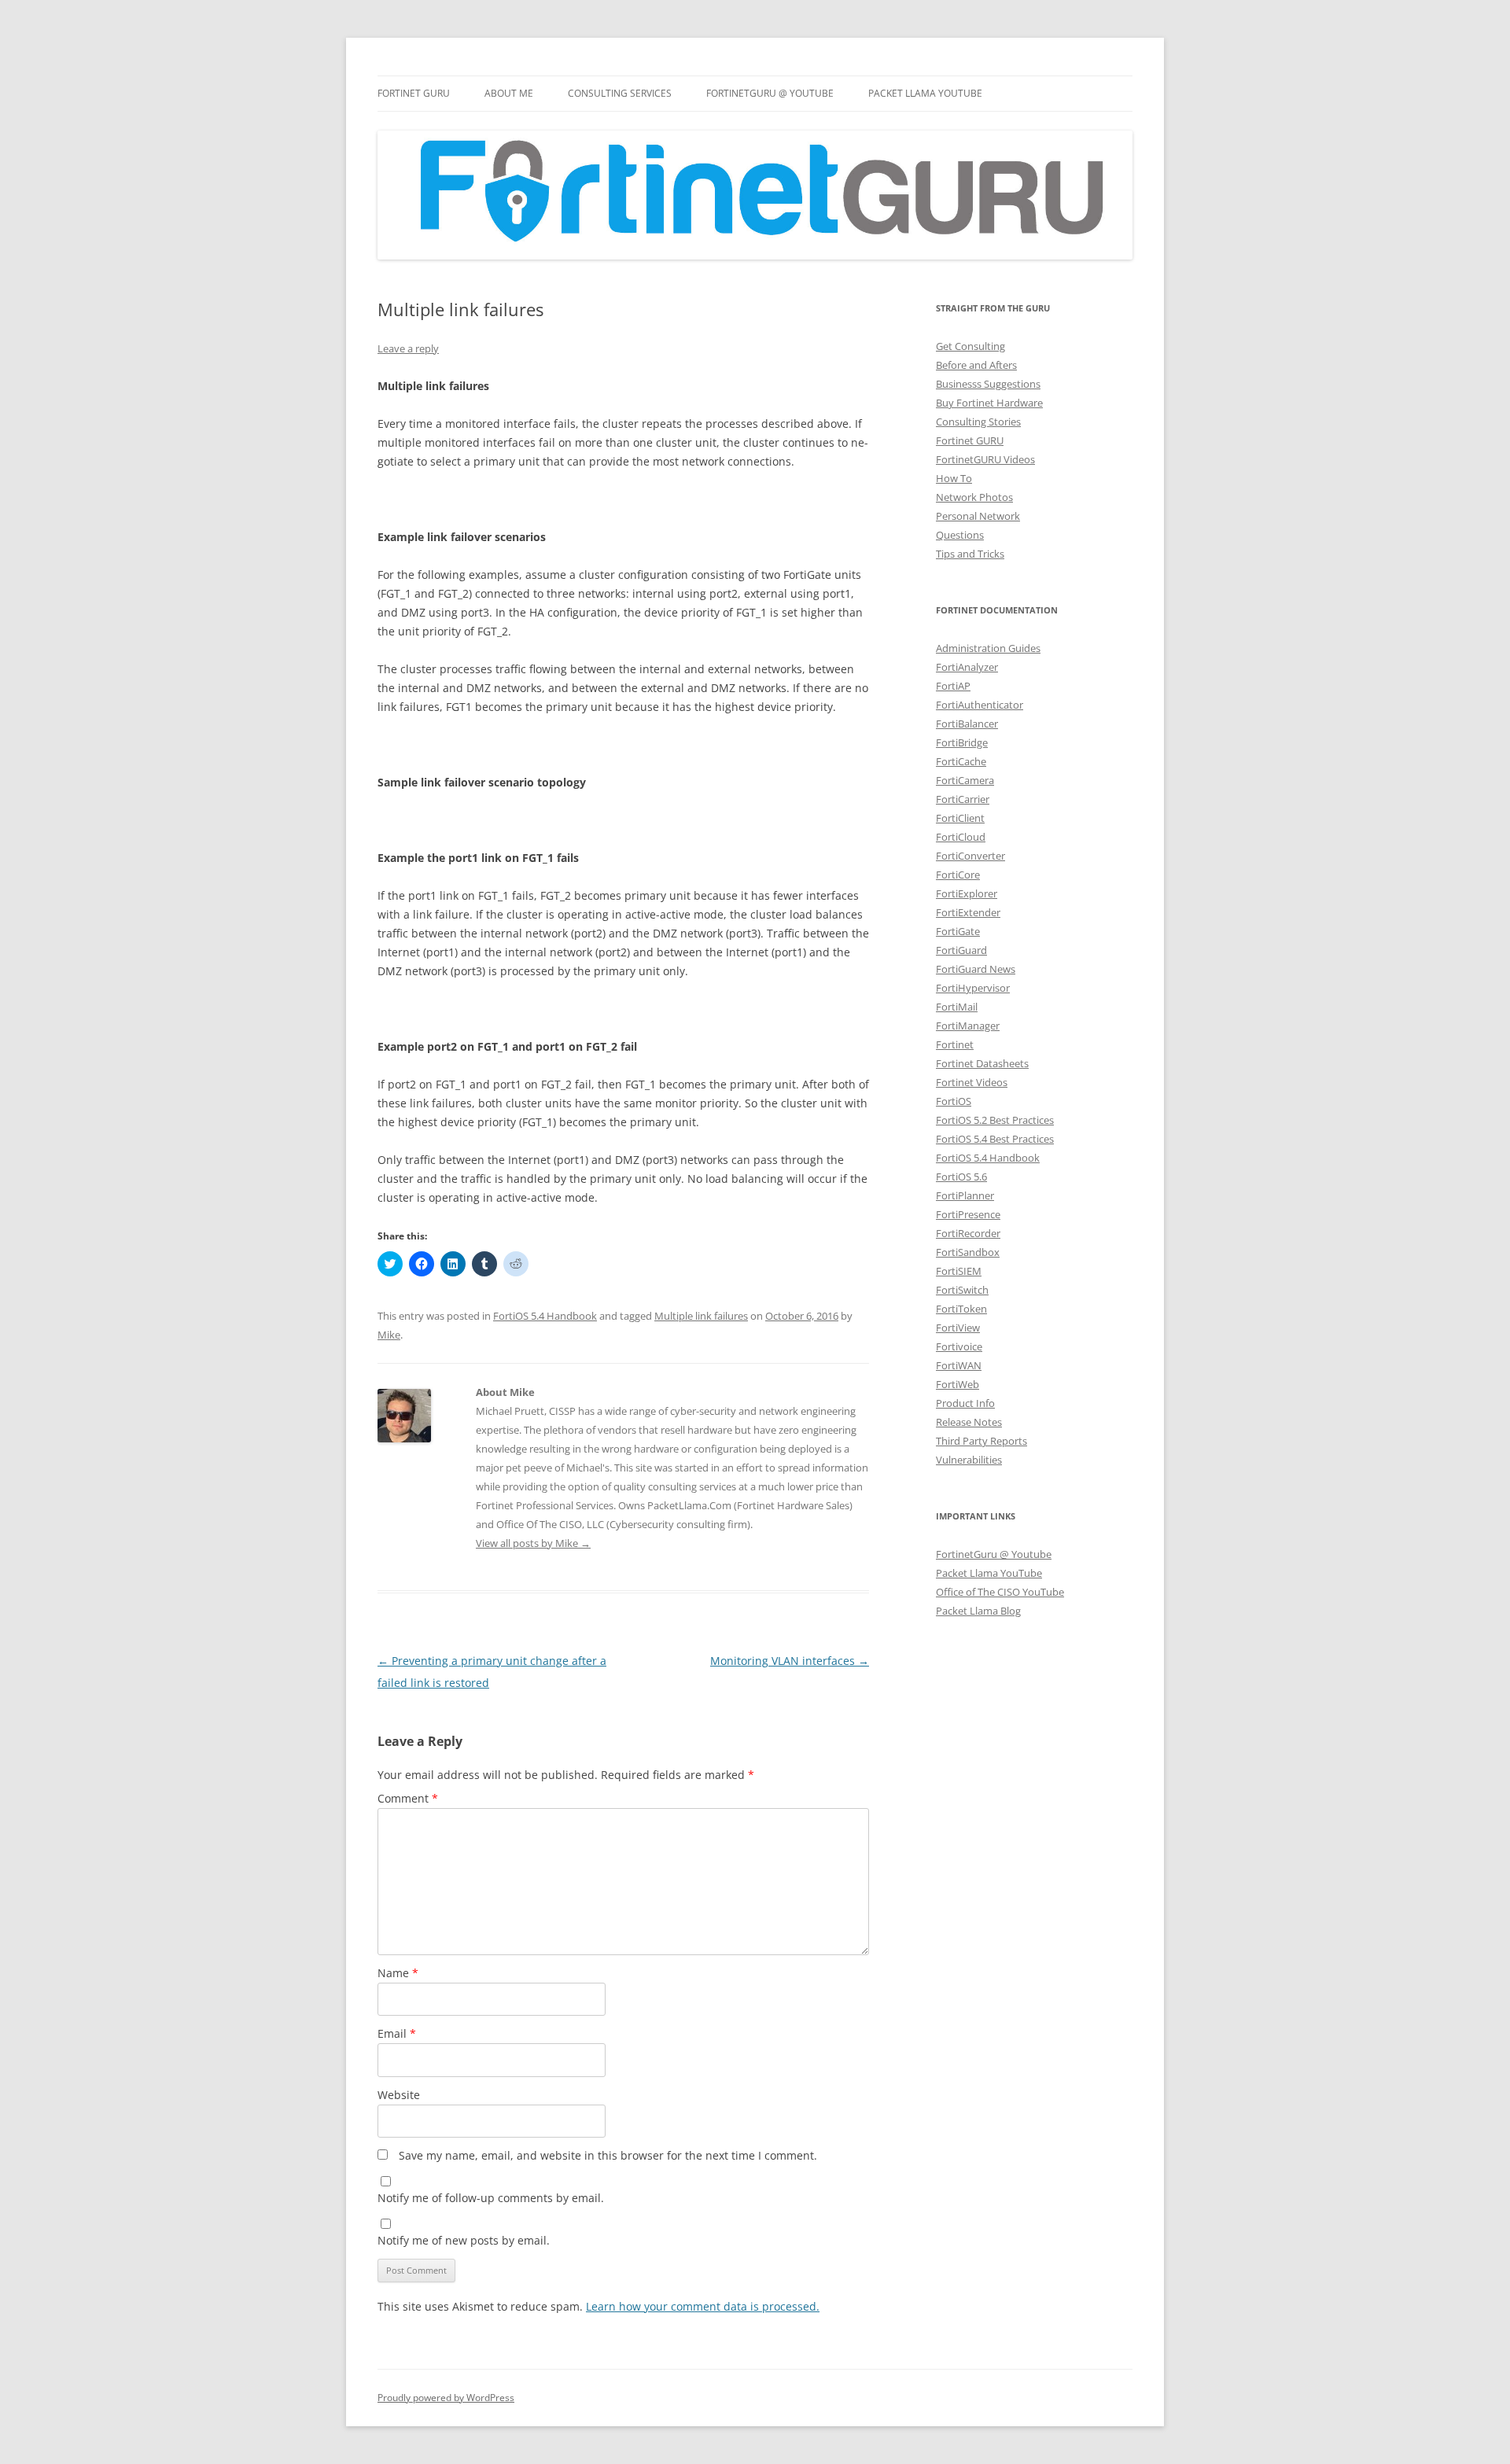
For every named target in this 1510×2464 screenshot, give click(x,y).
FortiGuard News (976, 969)
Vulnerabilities (969, 1460)
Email (397, 2033)
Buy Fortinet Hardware (989, 403)
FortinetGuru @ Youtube (994, 1554)
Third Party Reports (981, 1441)
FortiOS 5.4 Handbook (545, 1316)
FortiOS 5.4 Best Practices (995, 1139)
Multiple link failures (701, 1316)
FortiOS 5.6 (961, 1177)
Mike (389, 1335)
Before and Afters (976, 365)
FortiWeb (958, 1384)
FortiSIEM (959, 1271)
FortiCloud (961, 837)
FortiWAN (959, 1365)
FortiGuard (961, 950)
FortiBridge (962, 742)
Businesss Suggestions (988, 384)
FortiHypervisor (973, 988)
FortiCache (961, 761)
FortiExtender (968, 912)
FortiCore (958, 875)
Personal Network (978, 516)
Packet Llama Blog (978, 1611)
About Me (509, 93)
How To (954, 478)
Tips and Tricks (970, 554)
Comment (408, 1798)
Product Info (965, 1403)
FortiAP (953, 686)
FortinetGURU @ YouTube (770, 93)
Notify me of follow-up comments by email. (491, 2198)
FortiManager (968, 1026)
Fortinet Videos (972, 1082)
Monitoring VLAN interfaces (790, 1661)
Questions (960, 535)
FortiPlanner (965, 1195)
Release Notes (969, 1422)
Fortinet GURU (414, 93)
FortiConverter (970, 856)
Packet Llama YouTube (925, 93)
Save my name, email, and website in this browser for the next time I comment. (608, 2155)
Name (398, 1973)
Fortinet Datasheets (982, 1063)
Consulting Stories (978, 422)
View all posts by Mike (533, 1543)
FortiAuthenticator (980, 705)
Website (399, 2095)
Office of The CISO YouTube (1000, 1592)
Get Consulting (970, 346)
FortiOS (954, 1101)
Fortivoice (959, 1346)
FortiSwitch (962, 1290)
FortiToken (961, 1309)
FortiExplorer (967, 893)
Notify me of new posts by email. (464, 2240)
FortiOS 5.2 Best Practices (995, 1120)
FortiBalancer (967, 724)
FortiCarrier (963, 799)
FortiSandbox (968, 1252)
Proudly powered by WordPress (446, 2398)
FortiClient (960, 818)
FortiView (958, 1328)
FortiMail (957, 1007)
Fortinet (955, 1044)
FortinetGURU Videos (985, 459)
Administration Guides (988, 648)
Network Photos (974, 497)
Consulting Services (620, 93)
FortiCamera (965, 780)
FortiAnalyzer (967, 667)
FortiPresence (968, 1214)
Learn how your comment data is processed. (703, 2306)
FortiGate (958, 931)
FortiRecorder (968, 1233)
